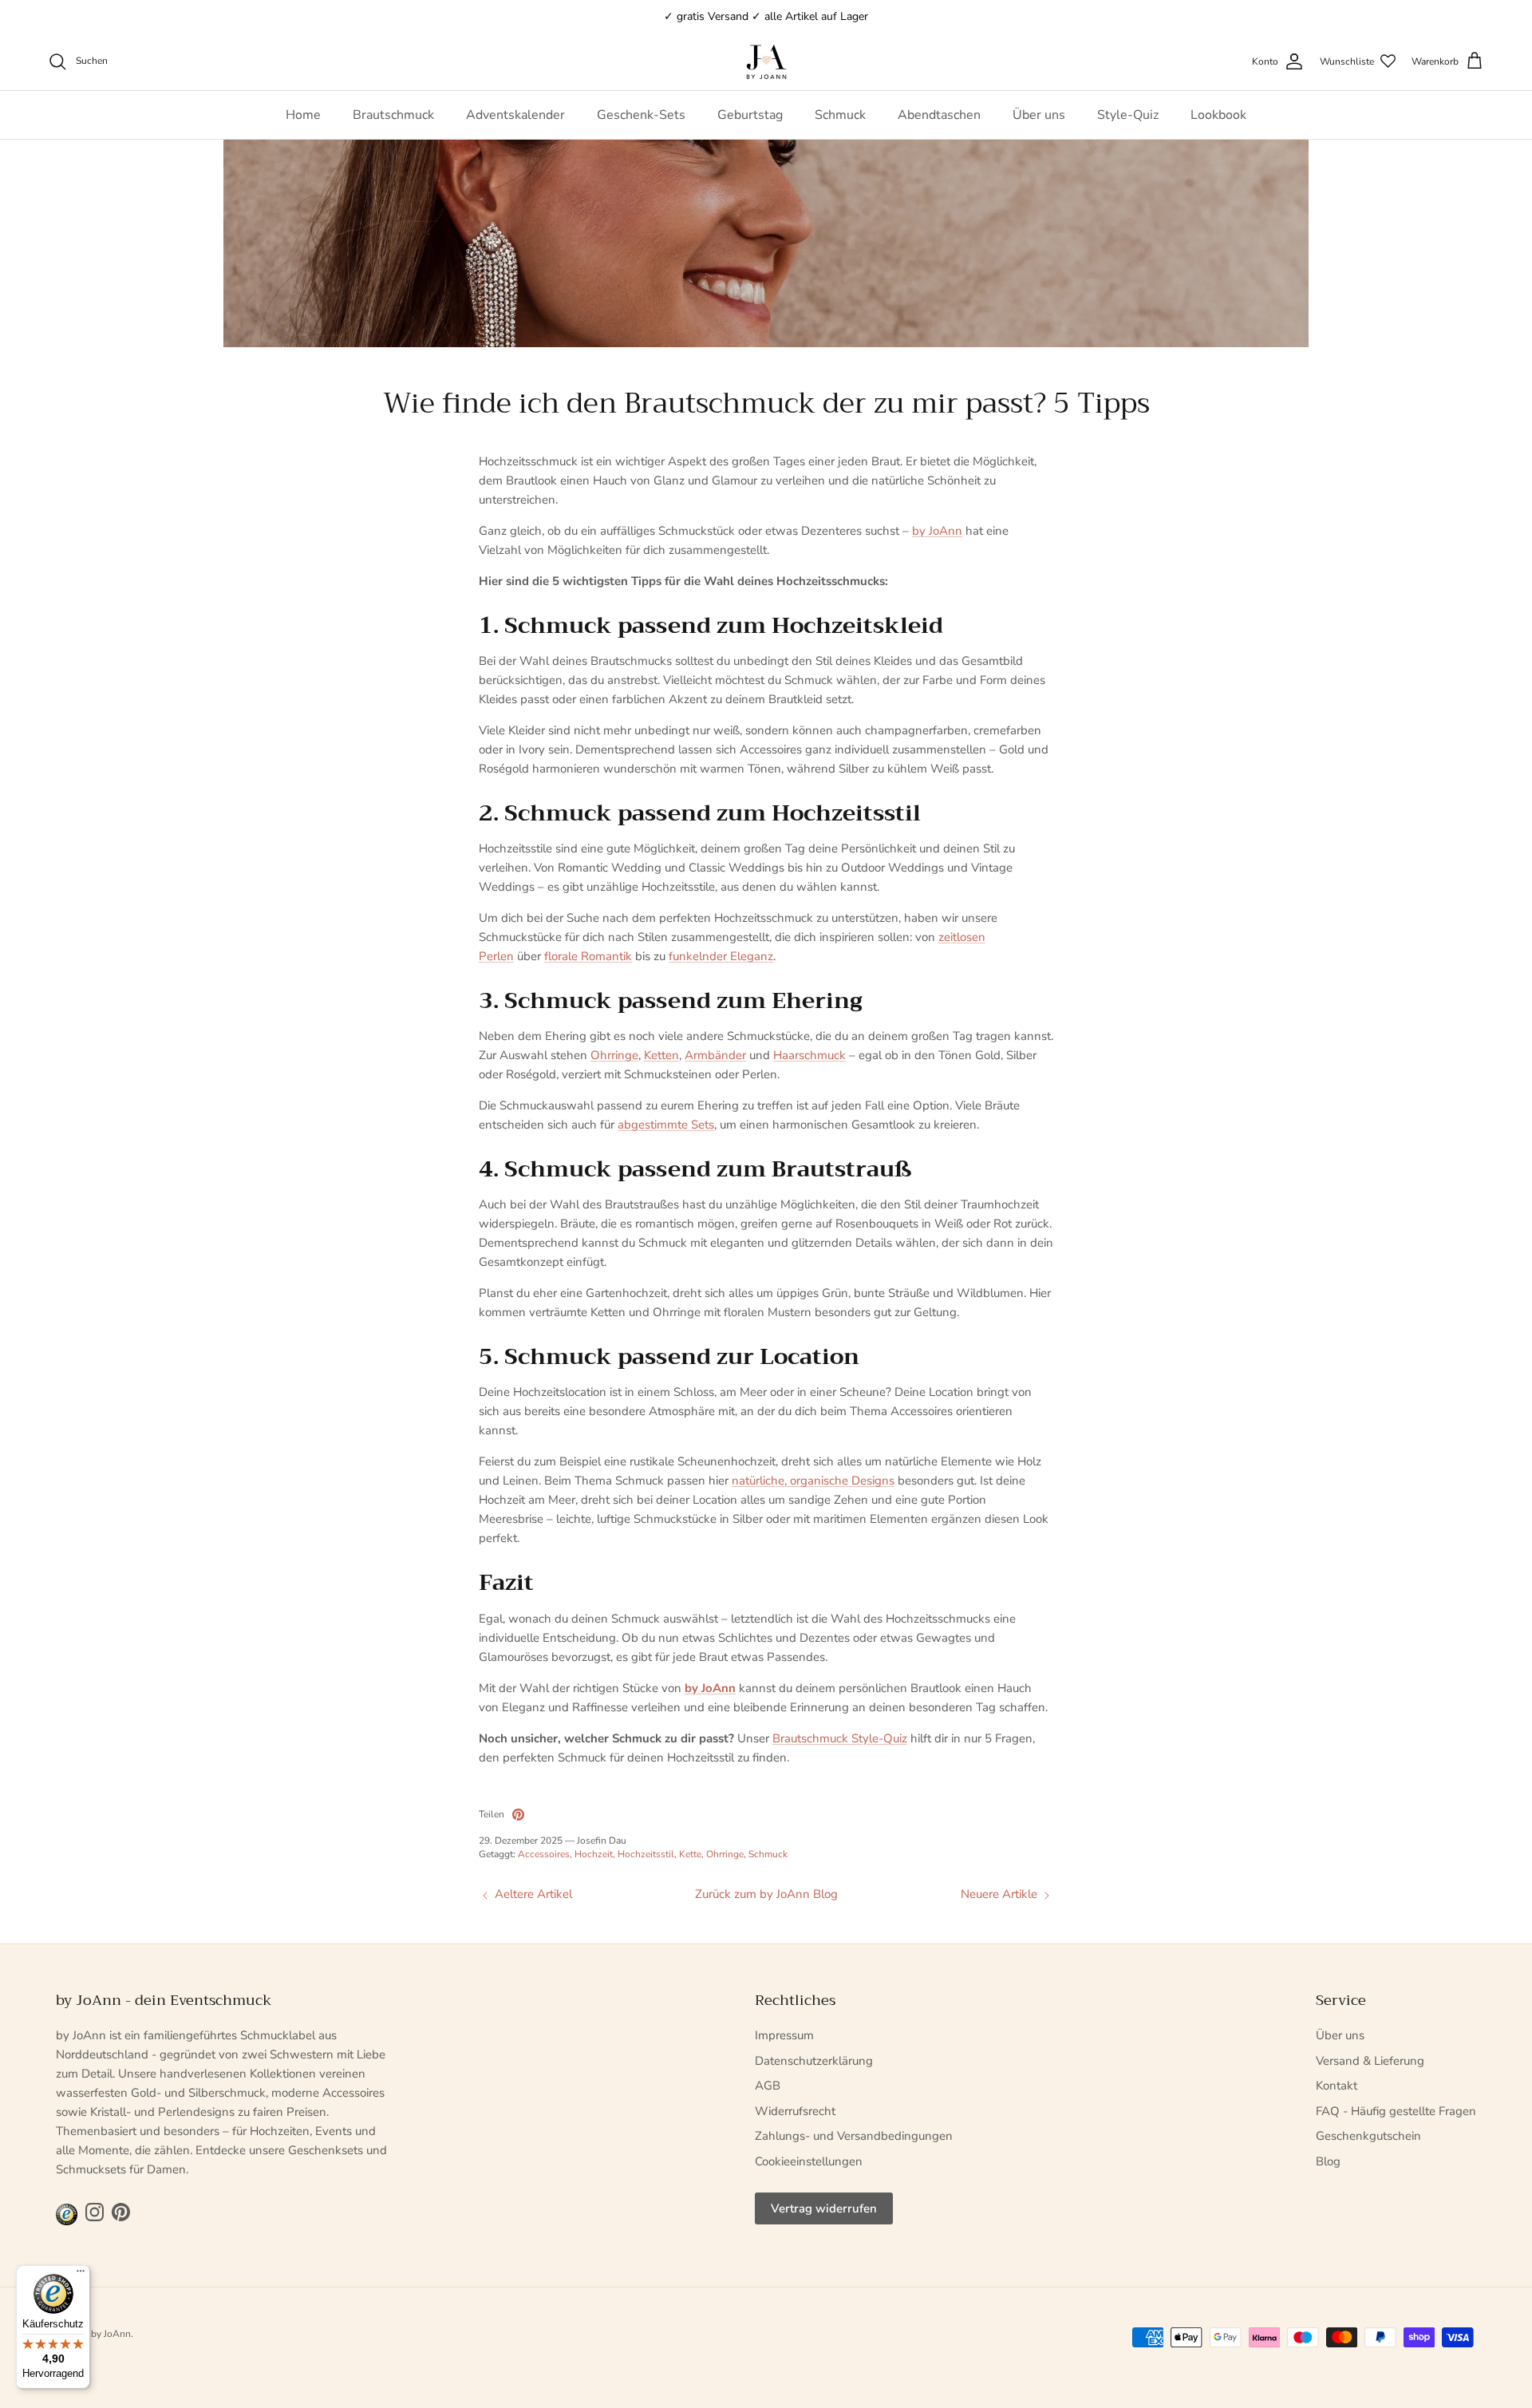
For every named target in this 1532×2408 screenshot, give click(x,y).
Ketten (661, 1055)
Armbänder (715, 1055)
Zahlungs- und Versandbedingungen (854, 2136)
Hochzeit (594, 1854)
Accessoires (544, 1854)
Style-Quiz (1128, 115)
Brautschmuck (393, 115)
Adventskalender (515, 115)
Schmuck (840, 115)
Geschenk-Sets (641, 115)
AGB (768, 2086)
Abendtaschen (939, 115)
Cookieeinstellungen (809, 2161)
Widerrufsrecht (795, 2111)
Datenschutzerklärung (814, 2061)
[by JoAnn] (766, 62)
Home (303, 115)
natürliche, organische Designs (813, 1481)
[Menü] (81, 2275)
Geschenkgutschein (1368, 2136)
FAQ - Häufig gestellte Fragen (1396, 2111)
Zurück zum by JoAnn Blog (766, 1894)
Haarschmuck (809, 1055)
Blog (1328, 2161)
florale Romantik (588, 956)
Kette (690, 1854)
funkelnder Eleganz (721, 956)
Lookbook (1218, 115)
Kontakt (1337, 2086)
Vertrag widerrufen (824, 2208)
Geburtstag (750, 115)
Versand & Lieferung (1370, 2061)
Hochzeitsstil (646, 1854)
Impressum (784, 2035)
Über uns (1039, 115)
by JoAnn (937, 531)
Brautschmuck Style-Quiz (840, 1738)
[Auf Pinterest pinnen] (518, 1815)
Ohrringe (614, 1055)
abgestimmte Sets (666, 1125)
